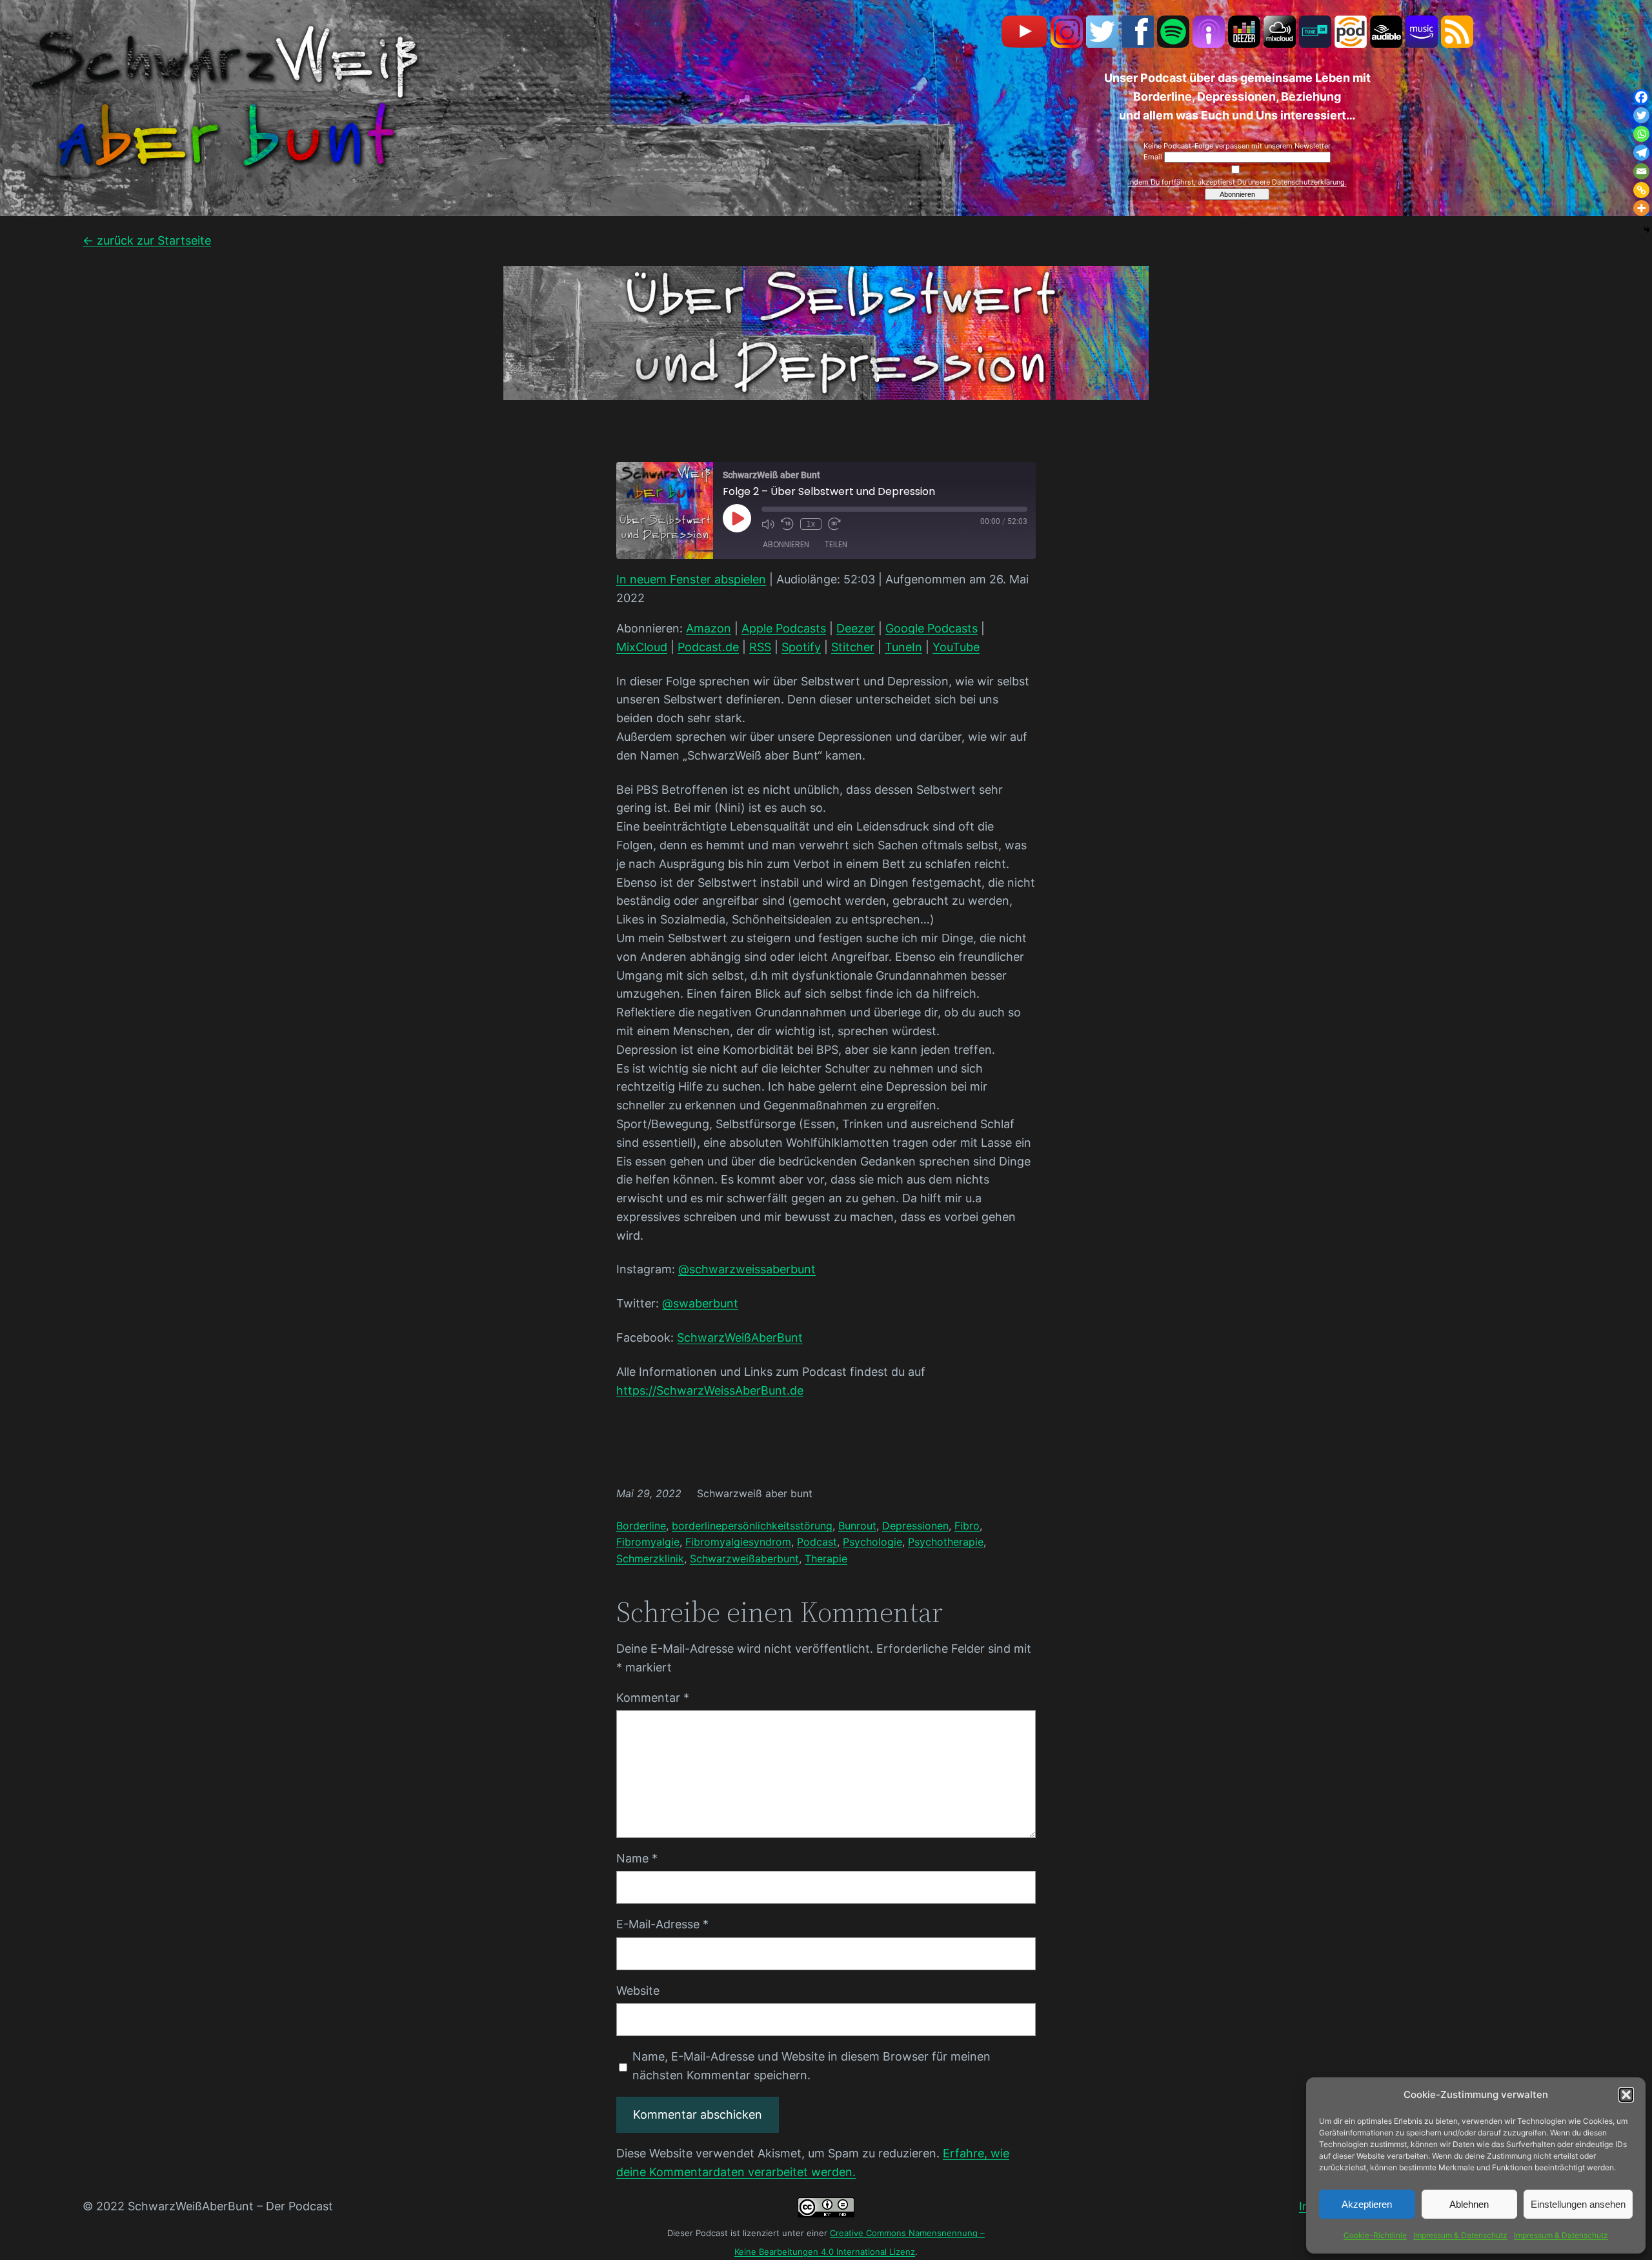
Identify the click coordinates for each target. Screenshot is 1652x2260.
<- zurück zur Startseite (147, 240)
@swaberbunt (700, 1303)
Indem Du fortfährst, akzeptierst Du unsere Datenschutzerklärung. (1237, 182)
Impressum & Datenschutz (1460, 2235)
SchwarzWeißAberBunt (740, 1337)
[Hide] (1647, 230)
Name (637, 1858)
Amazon (709, 628)
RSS (760, 647)
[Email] (1641, 171)
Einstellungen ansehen (1578, 2204)
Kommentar (653, 1698)
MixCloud (642, 647)
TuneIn (903, 647)
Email (1154, 157)
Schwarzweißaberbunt (744, 1559)
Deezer (856, 628)
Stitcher (853, 647)
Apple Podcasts (784, 628)
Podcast (817, 1542)
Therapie (826, 1559)
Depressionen (915, 1526)
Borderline (641, 1526)
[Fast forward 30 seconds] (834, 524)
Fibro (967, 1526)
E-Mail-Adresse (662, 1924)
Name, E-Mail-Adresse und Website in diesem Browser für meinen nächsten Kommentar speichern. (811, 2066)
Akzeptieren (1367, 2204)
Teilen (836, 544)
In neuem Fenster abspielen (691, 579)
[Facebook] (1641, 97)
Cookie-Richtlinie (1375, 2235)
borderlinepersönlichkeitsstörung (752, 1526)
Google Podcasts (932, 628)
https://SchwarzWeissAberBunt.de (710, 1390)
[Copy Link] (1641, 190)
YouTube (956, 647)
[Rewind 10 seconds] (787, 524)
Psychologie (872, 1542)
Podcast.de (708, 647)
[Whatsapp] (1641, 134)
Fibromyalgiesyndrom (738, 1542)
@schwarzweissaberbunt (747, 1269)
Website (638, 1991)
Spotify (801, 647)
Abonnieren (786, 544)
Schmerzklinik (650, 1559)
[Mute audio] (768, 524)
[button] (1626, 2095)
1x (811, 524)
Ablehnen (1469, 2204)
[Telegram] (1641, 153)
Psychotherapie (946, 1542)
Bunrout (857, 1526)
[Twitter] (1641, 115)
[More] (1641, 208)
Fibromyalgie (648, 1542)
